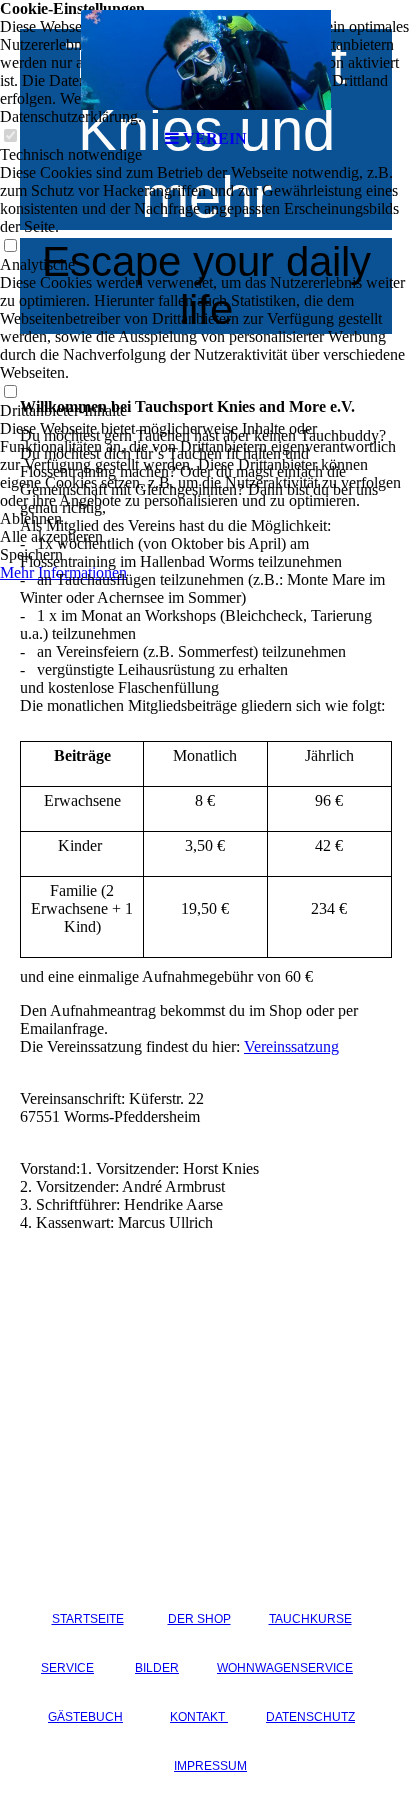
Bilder (157, 1668)
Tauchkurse (310, 1619)
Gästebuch (85, 1717)
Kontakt (199, 1717)
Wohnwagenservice (285, 1668)
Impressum (210, 1766)
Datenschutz (310, 1717)
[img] (206, 60)
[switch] (10, 246)
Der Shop (199, 1619)
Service (67, 1668)
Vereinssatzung (291, 1046)
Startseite (88, 1619)
